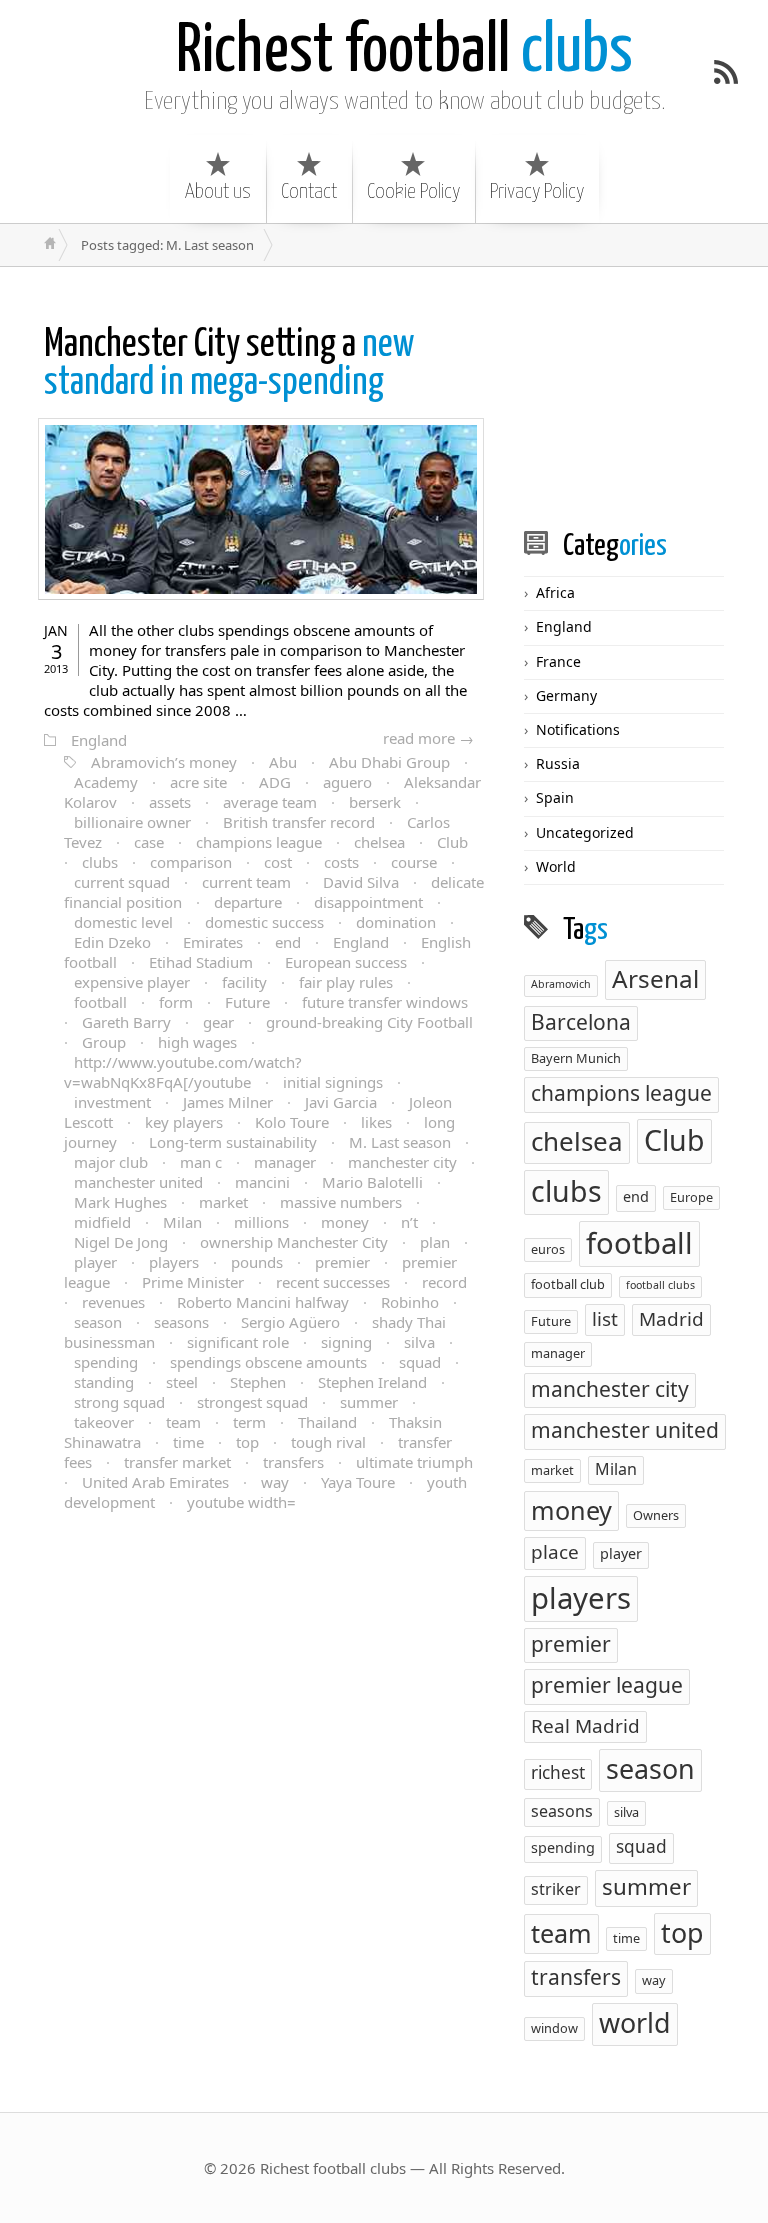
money (345, 1222)
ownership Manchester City (294, 1242)
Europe (691, 1197)
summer (369, 1402)
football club (568, 1284)
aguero (347, 782)
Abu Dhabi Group (389, 762)
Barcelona (581, 1022)
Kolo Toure (292, 1122)
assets (170, 802)
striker (556, 1889)
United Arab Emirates (155, 1482)
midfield (102, 1222)
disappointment (368, 902)
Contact (309, 192)
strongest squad (252, 1402)
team (183, 1422)
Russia (558, 763)
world (635, 2022)
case (149, 842)
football (100, 1002)
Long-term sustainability (233, 1142)
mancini (262, 1182)
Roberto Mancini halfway (263, 1302)
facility (244, 982)
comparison (191, 862)
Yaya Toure (358, 1482)
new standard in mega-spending (229, 364)
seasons (181, 1322)
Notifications (578, 729)
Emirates (213, 942)
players (174, 1262)
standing (104, 1382)
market (223, 1202)
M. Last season (400, 1142)
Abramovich (561, 984)
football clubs (660, 1285)
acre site (198, 782)
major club (111, 1162)
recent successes (333, 1282)
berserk (375, 802)
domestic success (264, 922)
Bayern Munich (576, 1058)
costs (341, 862)
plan (435, 1242)
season (98, 1322)
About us (218, 192)
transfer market (177, 1462)
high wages (197, 1042)
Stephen (258, 1382)
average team (270, 802)
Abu (283, 762)
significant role (238, 1342)
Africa (555, 592)
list (605, 1319)
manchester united (138, 1182)
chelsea (379, 842)
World (556, 866)
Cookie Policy (413, 192)
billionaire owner (132, 822)
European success (346, 962)
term (249, 1422)
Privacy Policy (537, 192)
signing (346, 1342)
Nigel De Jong (121, 1242)
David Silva (361, 882)
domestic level (123, 922)
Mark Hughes (120, 1202)
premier (342, 1262)
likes (376, 1122)
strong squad (119, 1402)
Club (452, 842)
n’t (409, 1222)
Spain (555, 797)
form (176, 1002)
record (444, 1282)
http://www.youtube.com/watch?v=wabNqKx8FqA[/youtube (183, 1072)
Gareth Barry (126, 1022)
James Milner (228, 1102)
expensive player (132, 982)
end (288, 942)
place (555, 1552)
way (275, 1482)
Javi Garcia (341, 1102)
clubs (404, 52)
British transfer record (299, 822)
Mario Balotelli (372, 1182)
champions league (259, 842)
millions (261, 1222)
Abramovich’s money (164, 762)
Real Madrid (585, 1726)
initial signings (333, 1082)
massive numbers (341, 1202)
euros (548, 1249)
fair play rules (346, 982)
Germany (566, 695)
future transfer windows (385, 1002)
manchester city (402, 1162)
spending (106, 1362)
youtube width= (241, 1502)
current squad (122, 882)
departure (248, 902)
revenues (113, 1302)
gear (218, 1022)
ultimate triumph (414, 1462)
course (414, 862)
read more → (428, 738)
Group (104, 1042)
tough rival (328, 1442)
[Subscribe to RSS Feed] (726, 72)
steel (182, 1382)
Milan (182, 1222)
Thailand (327, 1422)
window (554, 2028)
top (247, 1442)
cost (278, 862)
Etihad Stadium (201, 962)
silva (419, 1342)
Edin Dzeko (112, 942)
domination (396, 922)
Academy (106, 782)
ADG (275, 782)
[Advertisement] (646, 397)
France (558, 661)
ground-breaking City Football (369, 1022)
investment (112, 1102)
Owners (656, 1515)
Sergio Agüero (290, 1322)
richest (558, 1772)
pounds (257, 1262)
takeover (104, 1422)
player (95, 1262)
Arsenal (655, 978)
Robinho (410, 1302)
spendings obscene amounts (268, 1362)
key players (184, 1122)
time (188, 1442)
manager (285, 1162)
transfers (293, 1462)
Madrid (671, 1319)
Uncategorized (585, 832)
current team (246, 882)
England (99, 740)
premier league (607, 1685)
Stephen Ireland (372, 1382)
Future (247, 1002)
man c (201, 1162)
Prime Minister (193, 1282)
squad (420, 1362)
